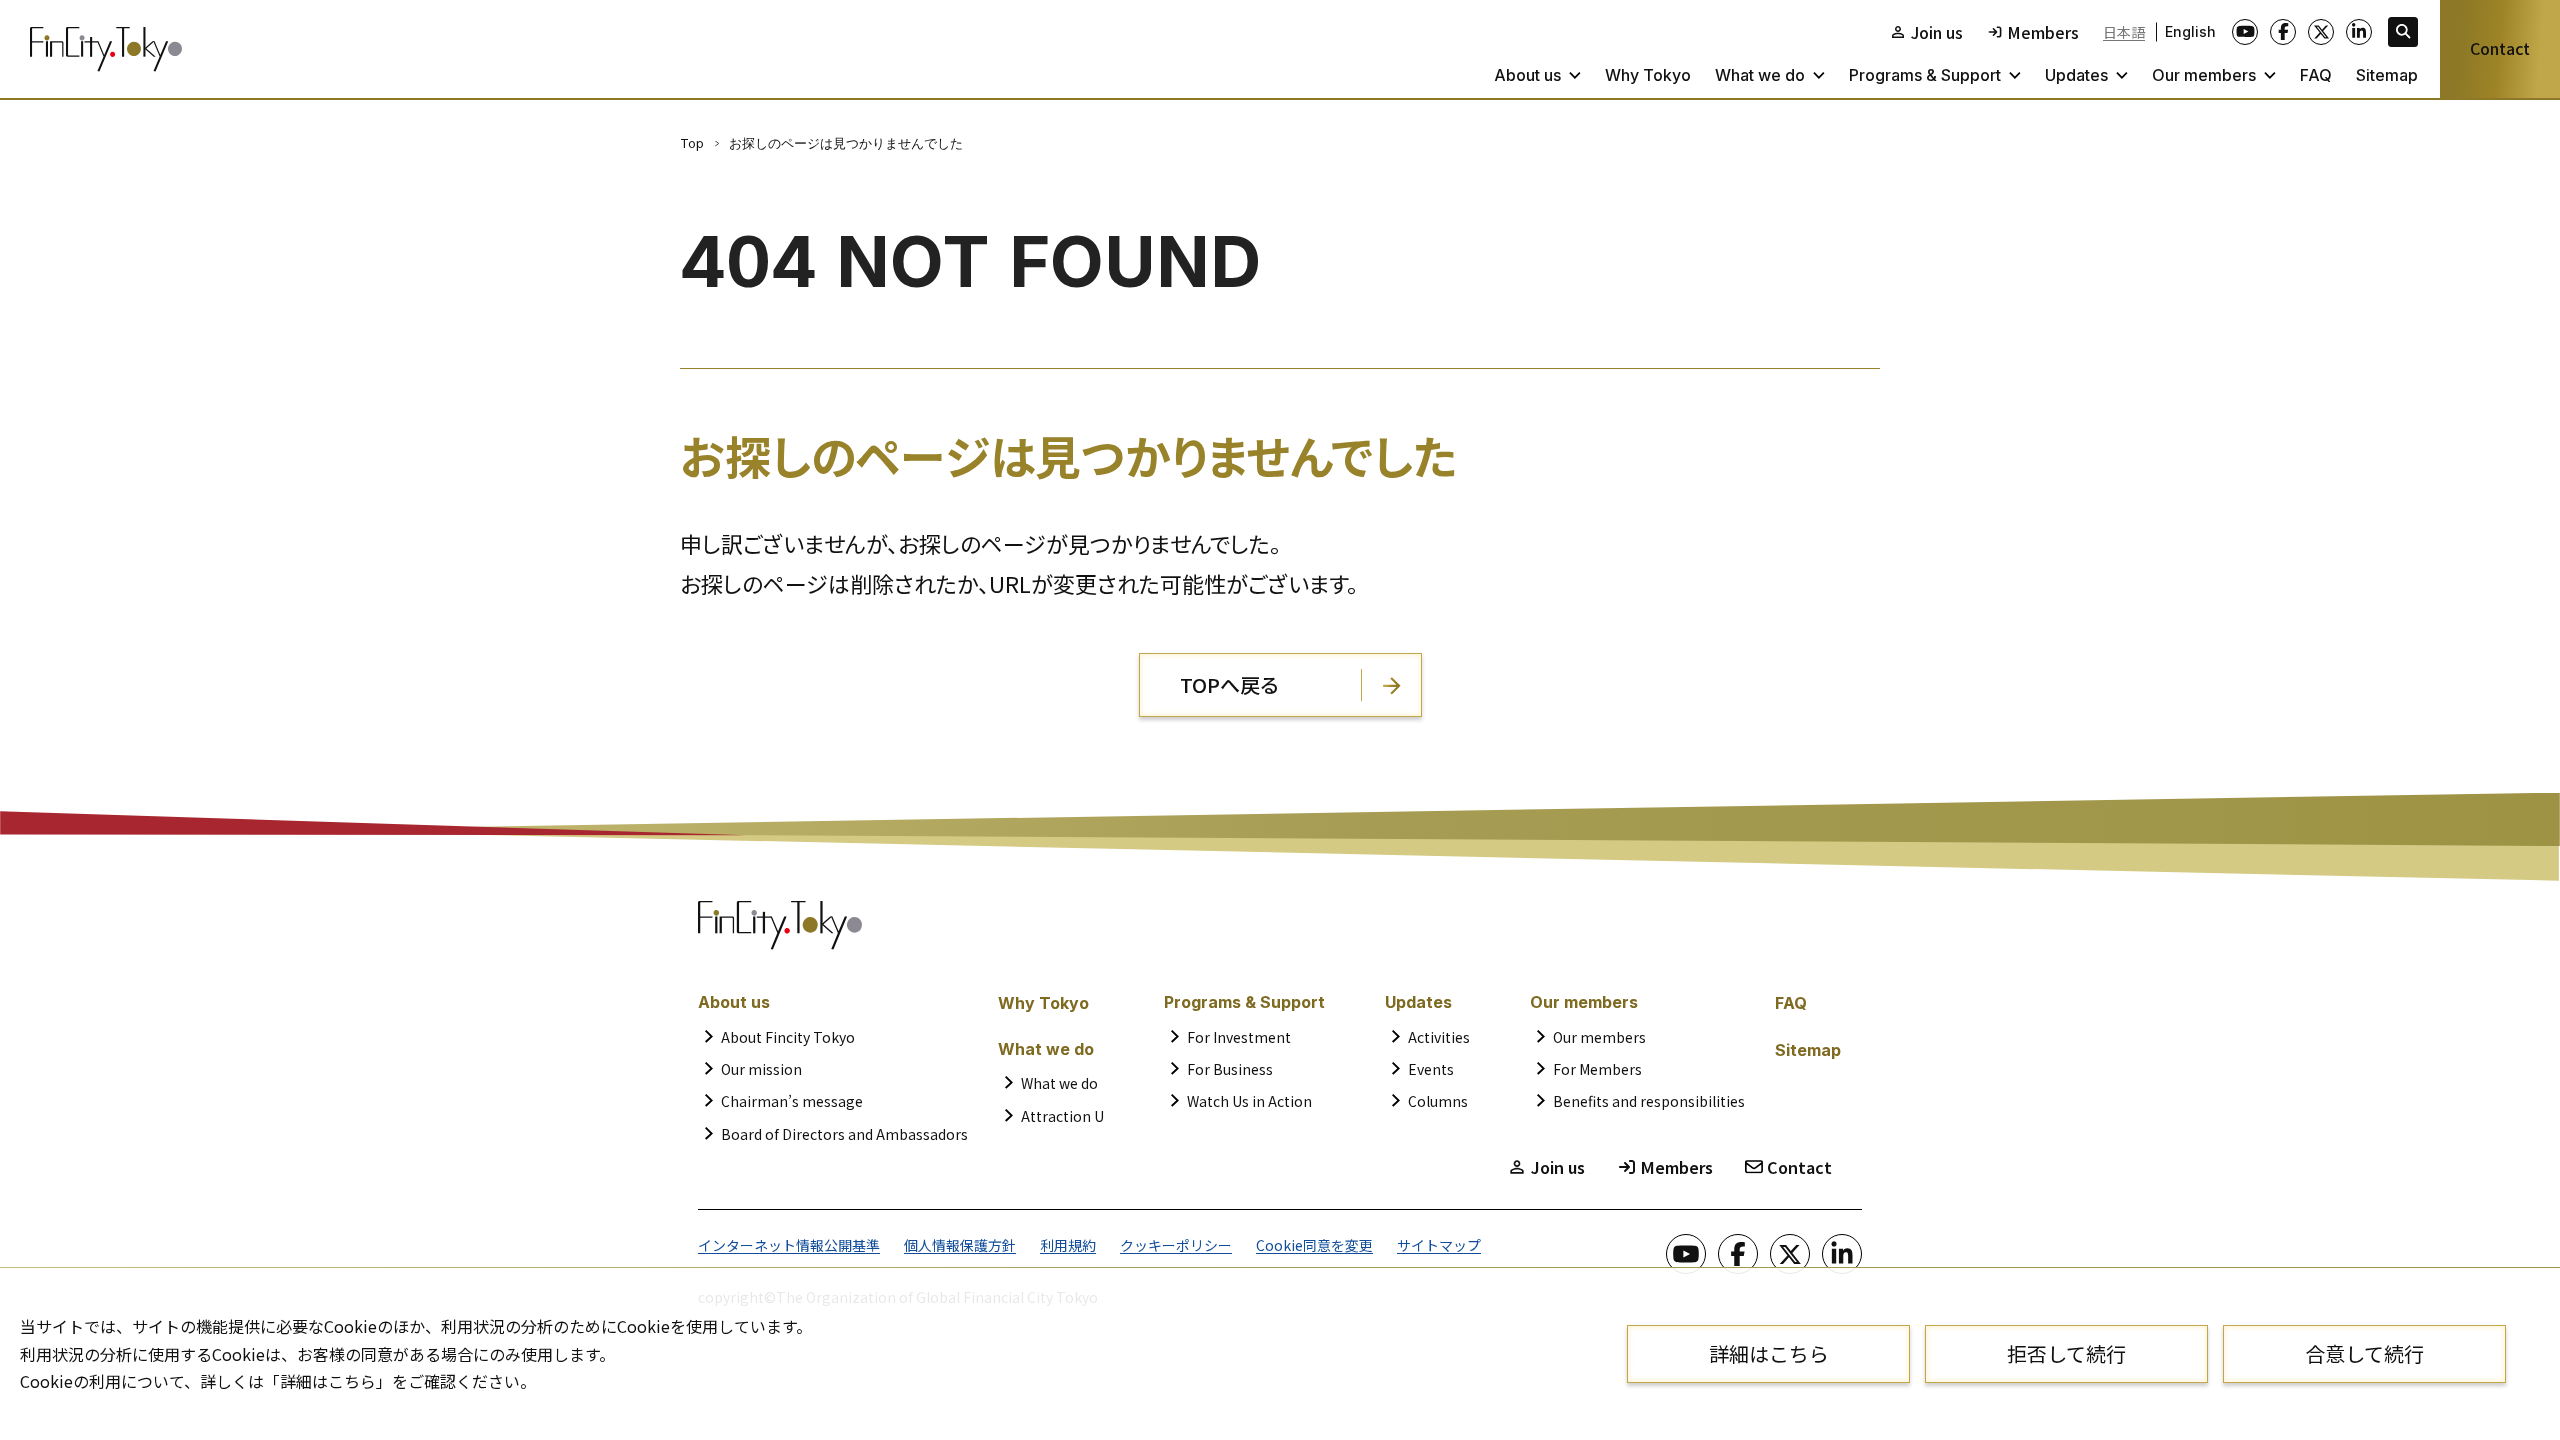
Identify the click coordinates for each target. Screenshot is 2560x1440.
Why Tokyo (1648, 75)
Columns (1438, 1101)
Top (692, 143)
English (2190, 32)
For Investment (1239, 1037)
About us (1527, 75)
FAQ (2316, 75)
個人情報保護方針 (960, 1245)
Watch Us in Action (1249, 1101)
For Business (1230, 1069)
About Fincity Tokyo (788, 1037)
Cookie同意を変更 (1314, 1245)
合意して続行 (2364, 1353)
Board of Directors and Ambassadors (844, 1134)
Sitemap (2387, 75)
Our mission (761, 1069)
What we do (1760, 75)
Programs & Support (1925, 75)
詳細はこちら (1769, 1353)
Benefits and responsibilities (1649, 1101)
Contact (2500, 48)
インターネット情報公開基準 (789, 1245)
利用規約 (1068, 1245)
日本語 (2124, 32)
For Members (1597, 1069)
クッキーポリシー (1176, 1245)
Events (1431, 1069)
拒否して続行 (2066, 1353)
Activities (1439, 1037)
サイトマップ (1439, 1245)
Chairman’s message (792, 1101)
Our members (2204, 75)
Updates (2076, 75)
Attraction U (1062, 1116)
